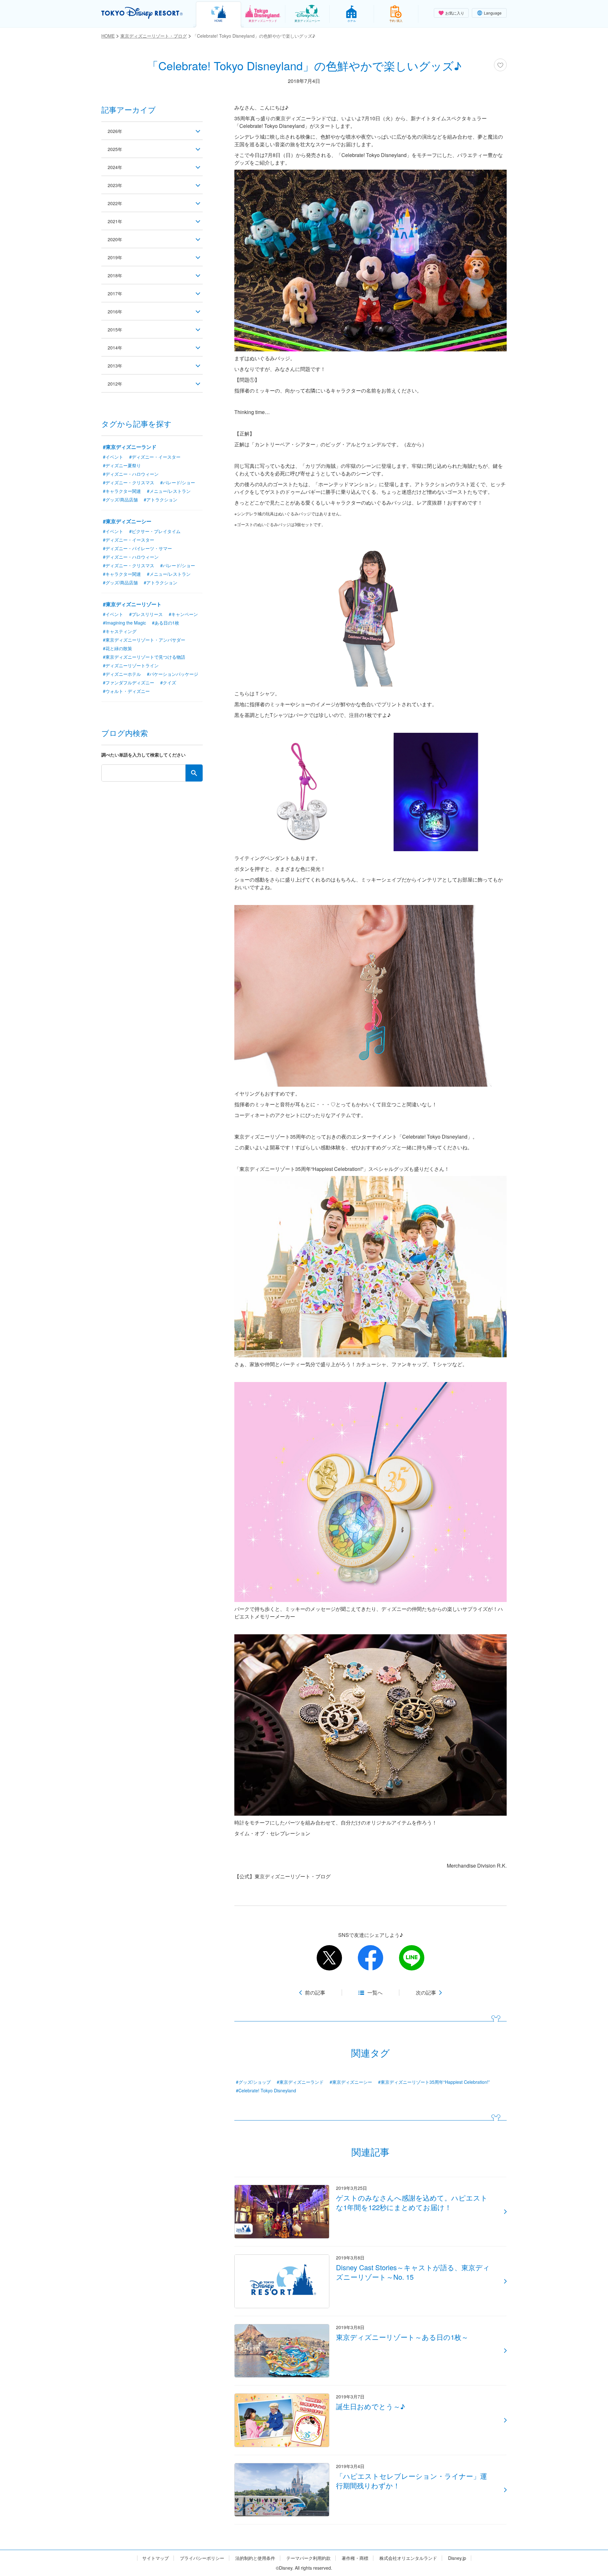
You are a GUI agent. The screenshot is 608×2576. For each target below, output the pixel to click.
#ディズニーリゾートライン (131, 665)
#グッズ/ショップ (253, 2082)
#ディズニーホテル (122, 674)
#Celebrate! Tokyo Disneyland (266, 2090)
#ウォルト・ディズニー (126, 691)
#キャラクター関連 (122, 491)
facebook (370, 1958)
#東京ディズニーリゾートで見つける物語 (144, 657)
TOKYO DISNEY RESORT (142, 13)
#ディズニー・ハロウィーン (131, 474)
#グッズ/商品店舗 (120, 499)
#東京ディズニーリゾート (132, 604)
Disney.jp (457, 2558)
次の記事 (426, 1993)
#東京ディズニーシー (351, 2082)
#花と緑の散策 (117, 648)
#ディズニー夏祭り (122, 465)
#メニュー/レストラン (169, 491)
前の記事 (315, 1993)
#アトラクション (161, 499)
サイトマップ (155, 2558)
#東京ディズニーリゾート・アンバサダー (144, 640)
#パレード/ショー (178, 482)
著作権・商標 (355, 2558)
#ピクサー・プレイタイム (155, 531)
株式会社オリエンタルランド (408, 2558)
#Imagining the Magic (124, 623)
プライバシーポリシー (202, 2558)
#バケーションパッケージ (173, 674)
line (412, 1958)
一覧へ (375, 1993)
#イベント (113, 457)
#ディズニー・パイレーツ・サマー (137, 548)
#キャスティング (120, 631)
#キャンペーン (183, 614)
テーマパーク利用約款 (308, 2558)
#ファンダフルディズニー (129, 682)
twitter (329, 1958)
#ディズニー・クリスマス (129, 482)
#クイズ (168, 682)
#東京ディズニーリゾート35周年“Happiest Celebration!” (434, 2082)
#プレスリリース (146, 614)
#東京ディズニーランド (300, 2082)
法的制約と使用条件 (255, 2558)
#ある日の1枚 (166, 623)
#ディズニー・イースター (155, 457)
